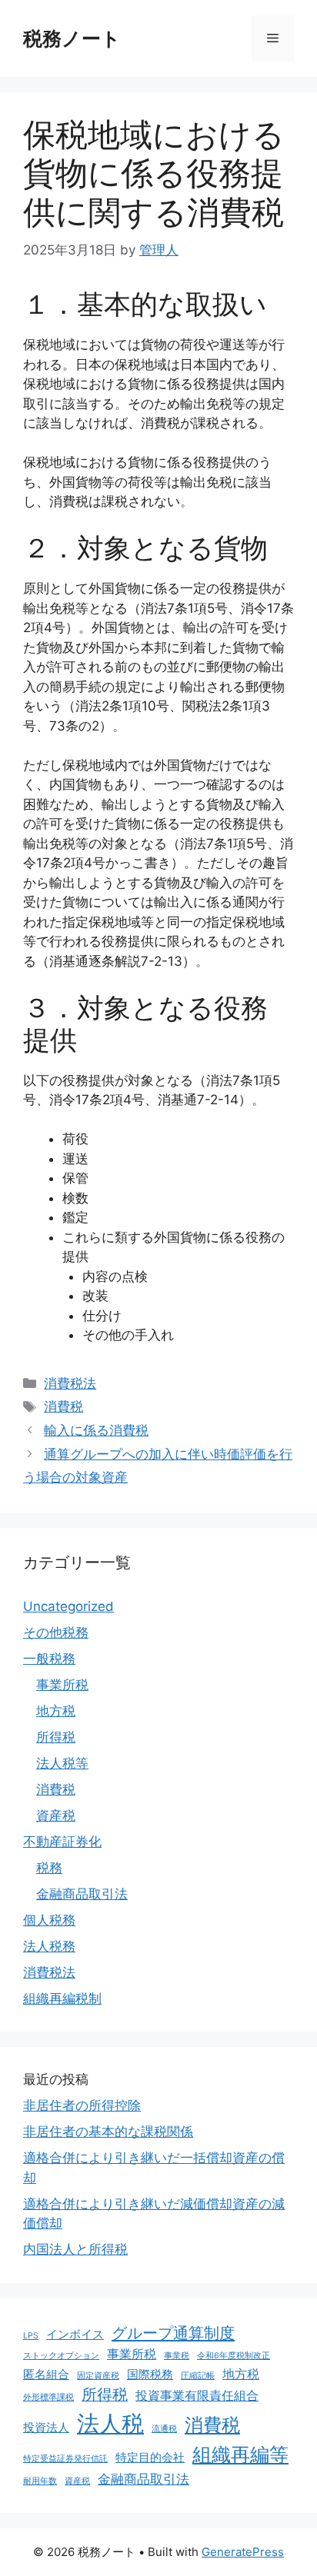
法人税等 (62, 1763)
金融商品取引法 (82, 1894)
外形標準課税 (48, 2397)
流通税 (164, 2429)
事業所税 (62, 1685)
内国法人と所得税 (75, 2249)
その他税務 (56, 1632)
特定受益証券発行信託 (65, 2459)
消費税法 (70, 1383)
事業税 (177, 2356)
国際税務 (150, 2374)
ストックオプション (61, 2356)
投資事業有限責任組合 (197, 2395)
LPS (31, 2336)
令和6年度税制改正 (234, 2356)
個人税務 (49, 1920)
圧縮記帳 (198, 2376)
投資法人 (46, 2427)
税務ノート (72, 38)
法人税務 (49, 1946)
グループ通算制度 (173, 2333)
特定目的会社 (150, 2457)
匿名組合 (46, 2374)
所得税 (56, 1737)
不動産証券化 (62, 1842)
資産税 (56, 1816)
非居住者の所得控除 (82, 2105)
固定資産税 (98, 2376)
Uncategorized (68, 1606)
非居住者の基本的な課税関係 (108, 2132)
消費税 (63, 1406)
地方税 (56, 1711)
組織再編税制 (62, 1999)
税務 (49, 1868)
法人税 (110, 2423)
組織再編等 (240, 2455)
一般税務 (49, 1659)
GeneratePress (243, 2552)
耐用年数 (40, 2481)
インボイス (75, 2334)
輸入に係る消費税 (96, 1430)
